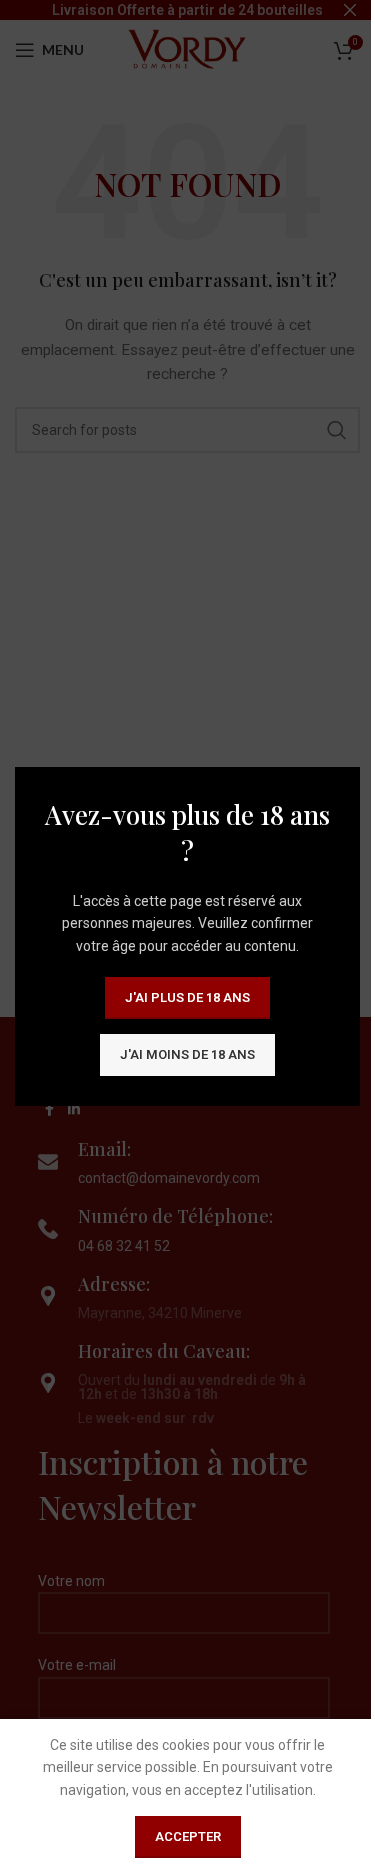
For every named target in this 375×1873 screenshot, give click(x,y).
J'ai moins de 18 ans (187, 1054)
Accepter (188, 1836)
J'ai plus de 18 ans (187, 997)
